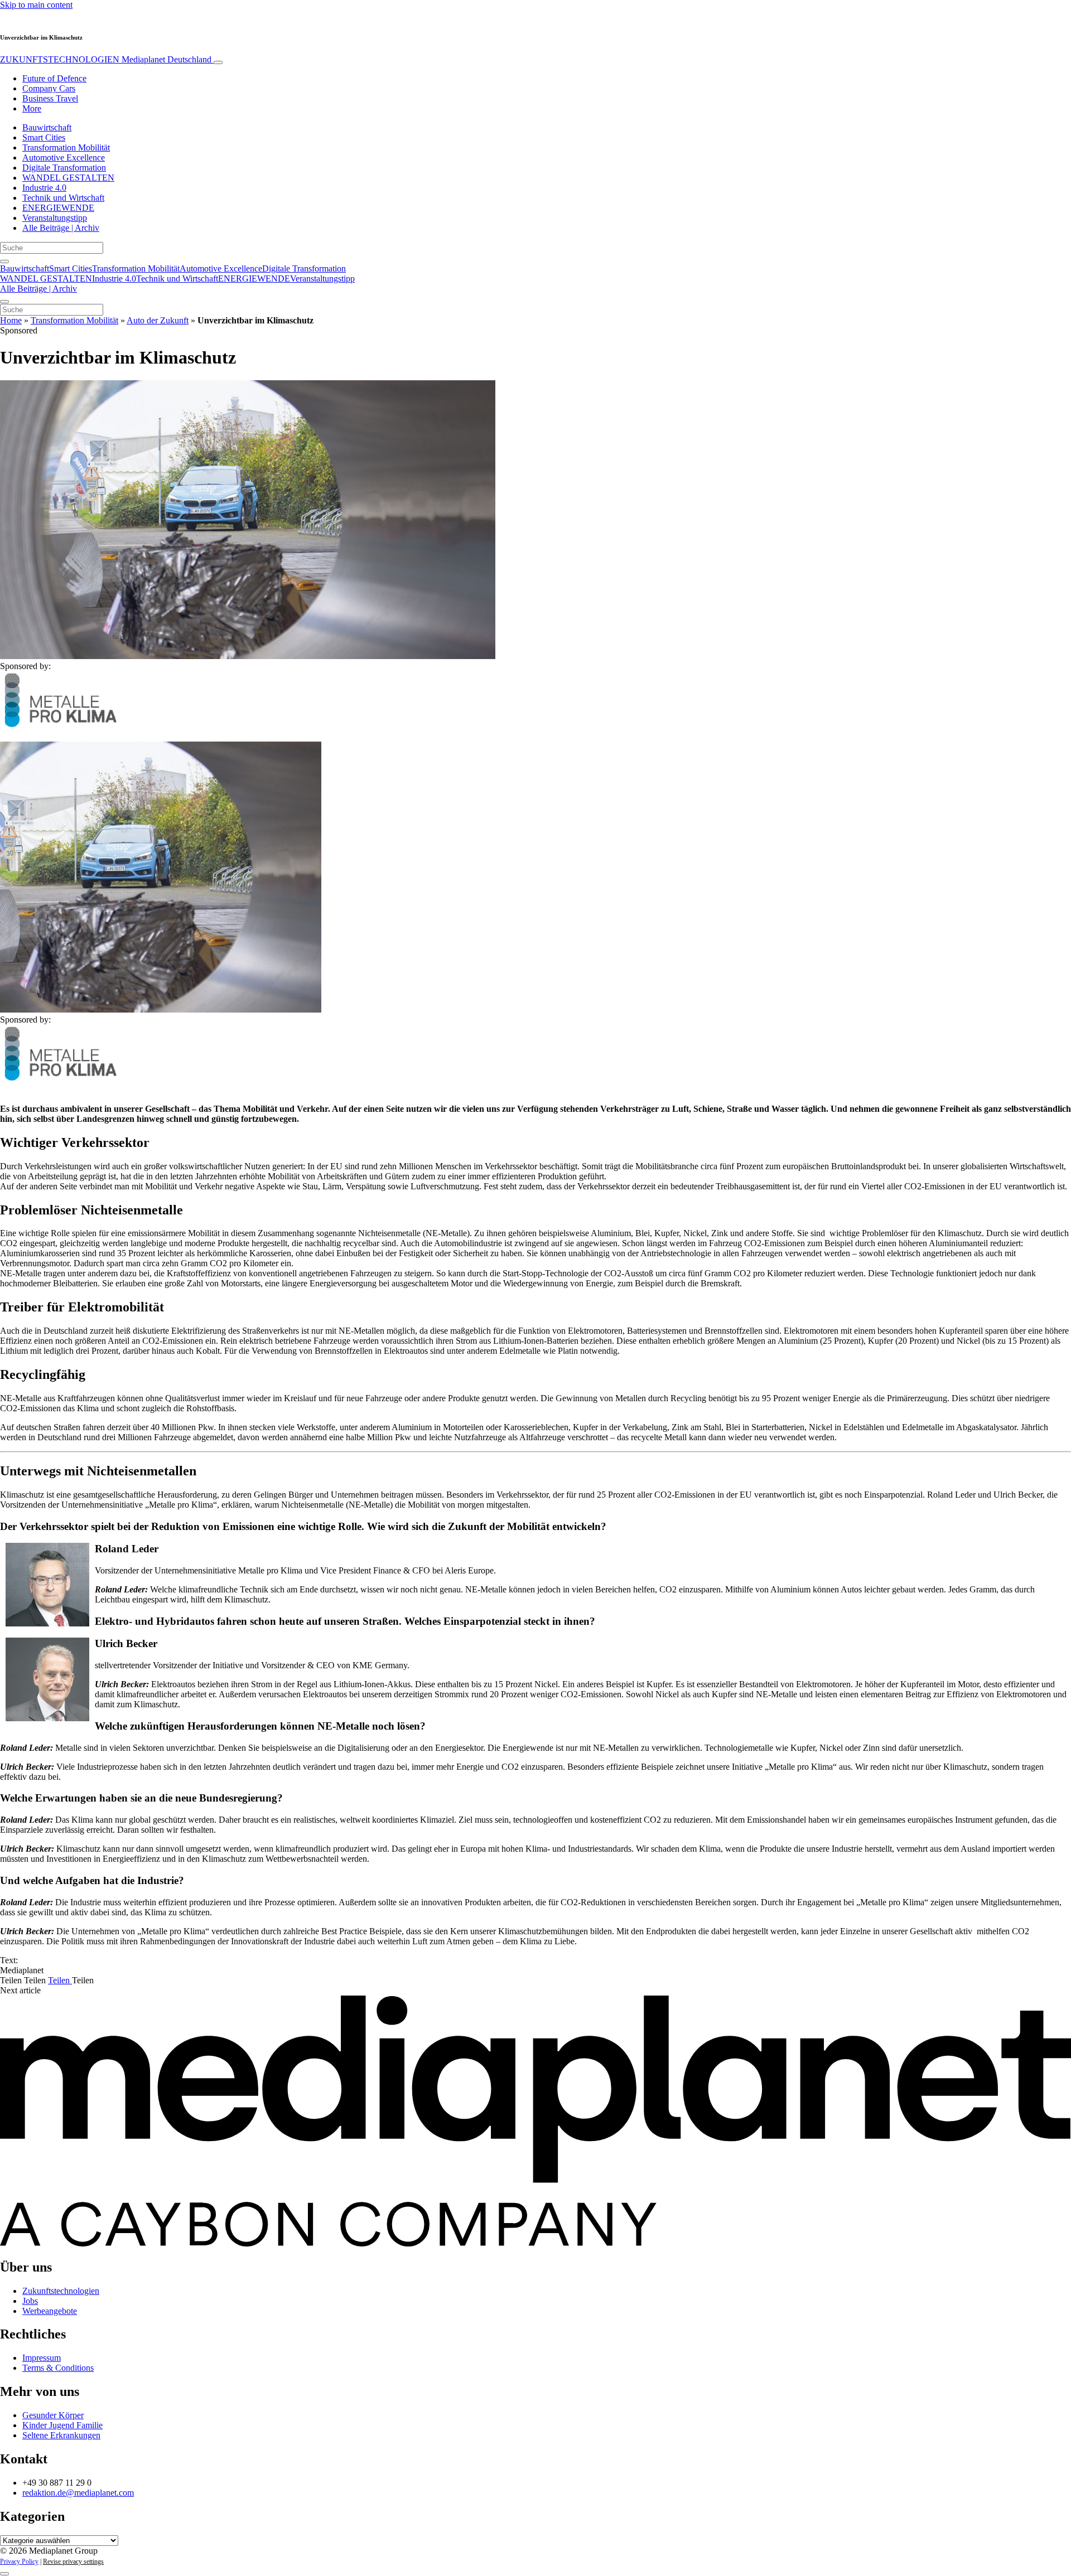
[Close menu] (4, 302)
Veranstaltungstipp (55, 218)
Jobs (30, 2301)
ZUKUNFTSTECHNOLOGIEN (106, 59)
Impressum (42, 2358)
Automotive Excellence (64, 158)
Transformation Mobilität (66, 147)
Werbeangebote (50, 2311)
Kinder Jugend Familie (62, 2425)
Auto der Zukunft (158, 320)
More (32, 108)
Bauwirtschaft (47, 127)
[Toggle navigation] (218, 62)
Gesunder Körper (53, 2415)
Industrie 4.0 (44, 188)
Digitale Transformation (64, 168)
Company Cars (49, 88)
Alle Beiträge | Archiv (61, 228)
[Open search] (4, 262)
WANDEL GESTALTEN (68, 178)
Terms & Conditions (58, 2368)
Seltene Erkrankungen (61, 2435)
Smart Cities (44, 137)
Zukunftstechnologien (61, 2291)
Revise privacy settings (73, 2562)
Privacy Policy (19, 2562)
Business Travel (50, 98)
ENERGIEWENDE (58, 208)
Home (11, 320)
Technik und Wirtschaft (63, 198)
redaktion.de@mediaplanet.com (78, 2493)
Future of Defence (54, 78)
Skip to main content (36, 5)
